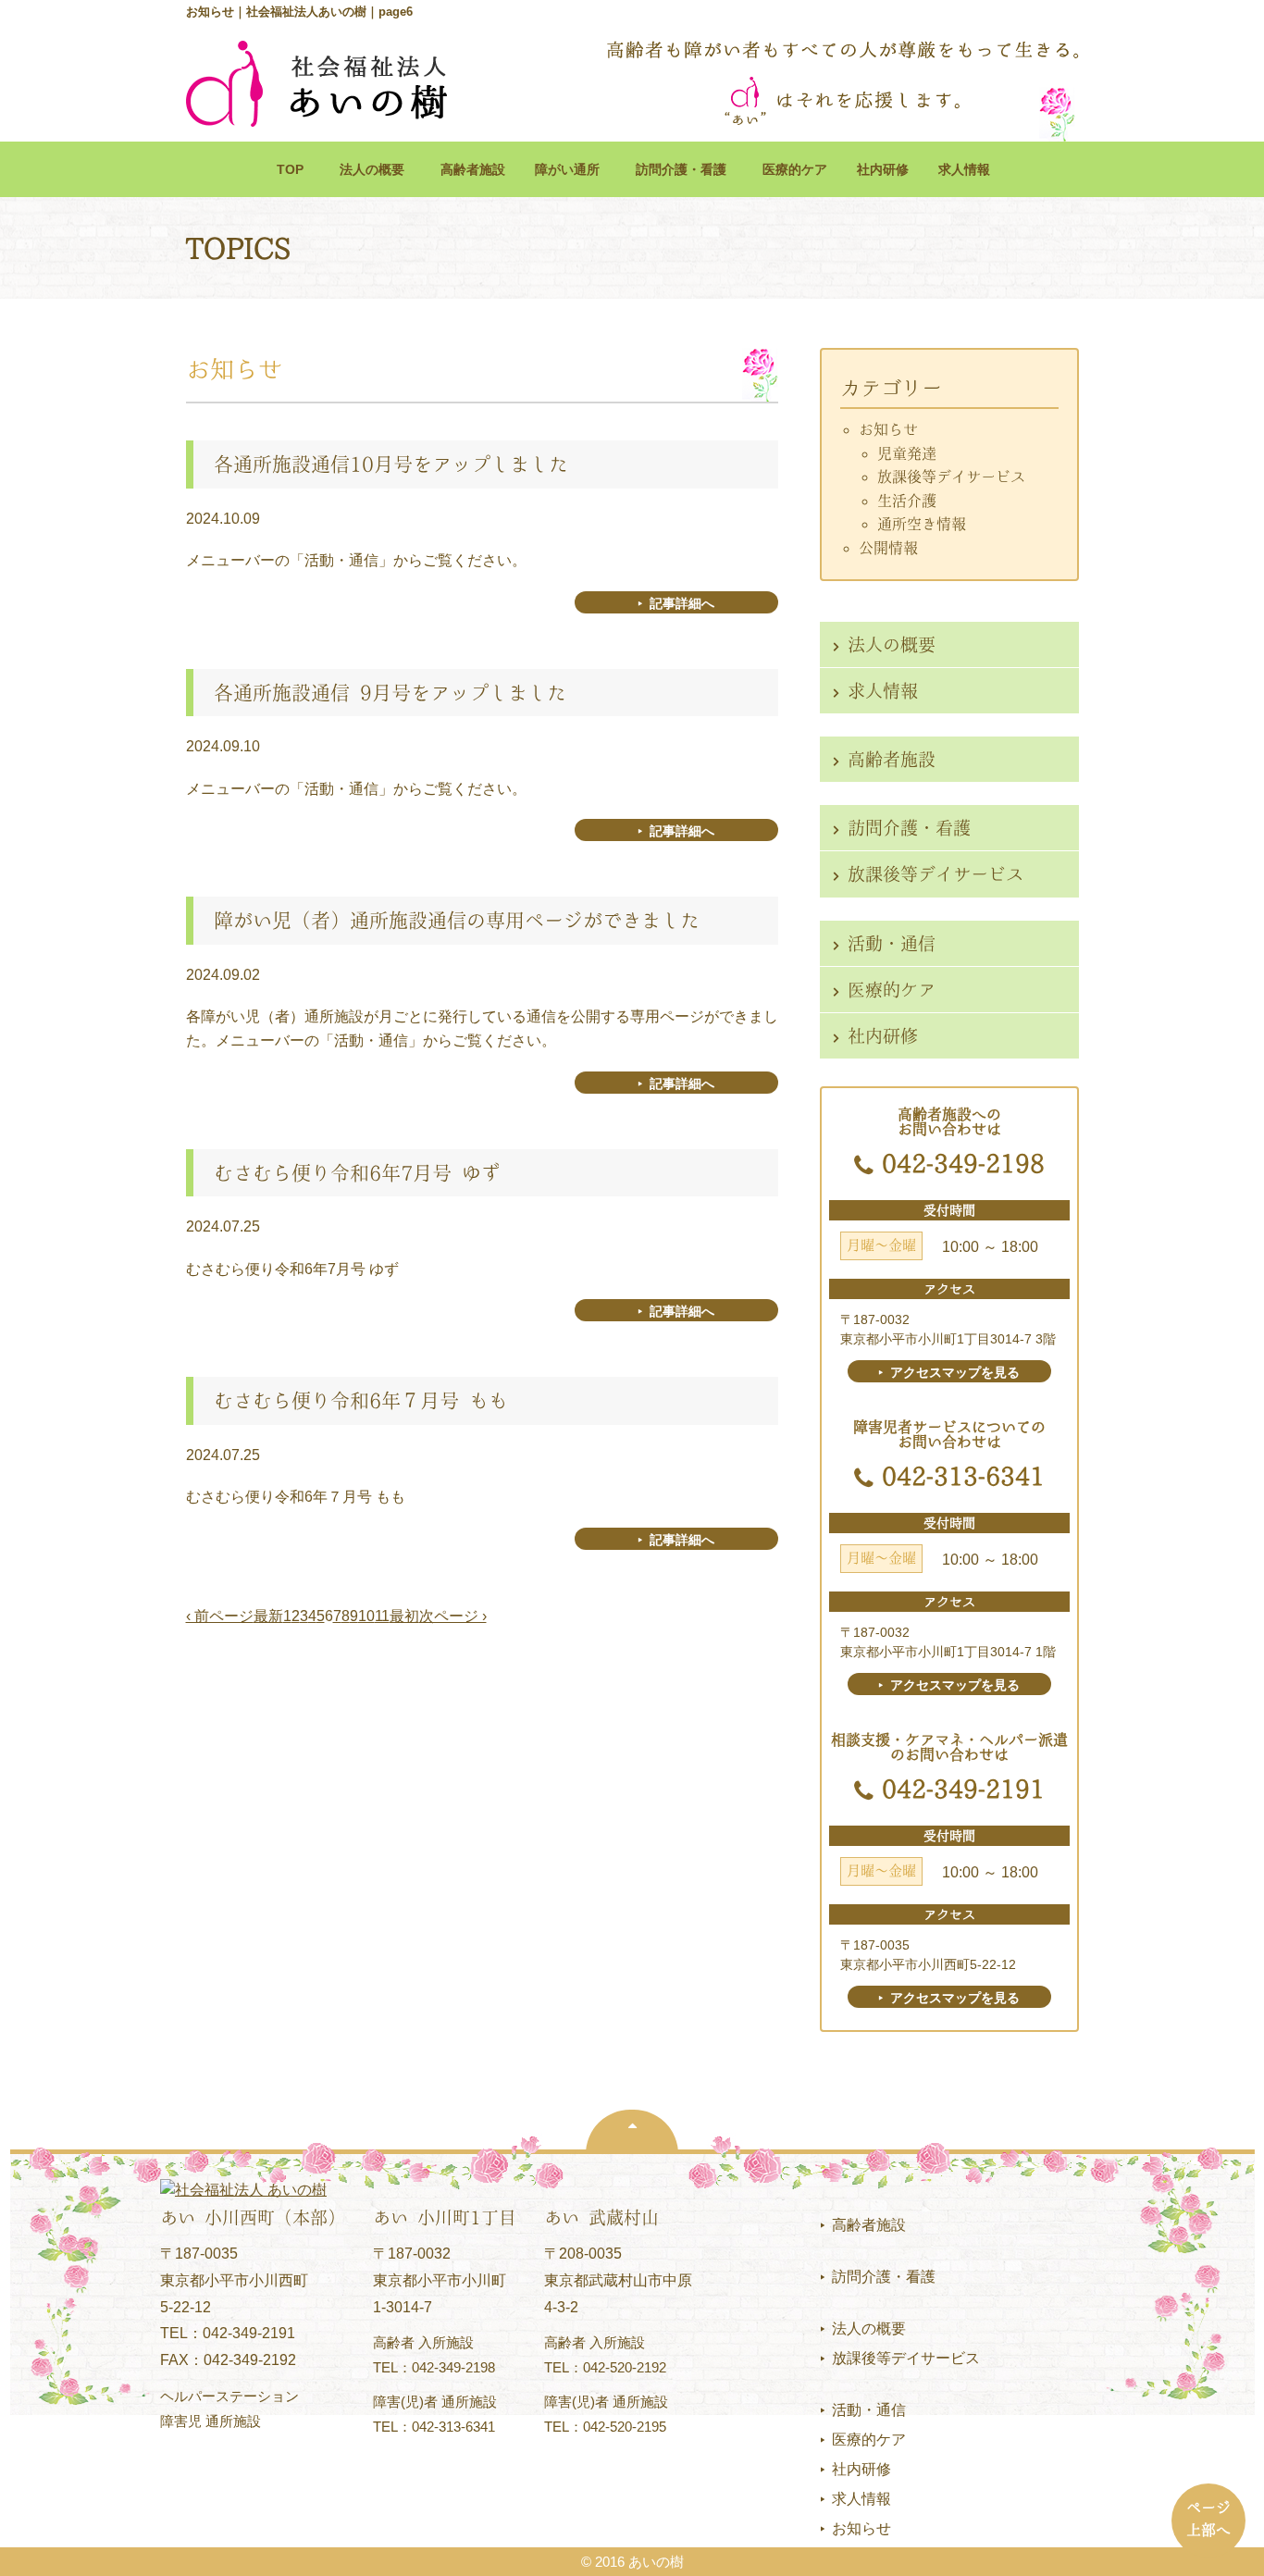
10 (366, 1616)
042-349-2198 (963, 1163)
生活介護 (907, 501)
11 (382, 1616)
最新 (268, 1616)
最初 (404, 1616)
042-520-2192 (625, 2367)
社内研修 (883, 169)
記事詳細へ (682, 603)
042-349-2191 (963, 1789)
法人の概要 (378, 169)
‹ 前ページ (220, 1616)
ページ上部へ (1208, 2519)
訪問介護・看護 (688, 169)
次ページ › (453, 1616)
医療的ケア (795, 169)
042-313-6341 (963, 1476)
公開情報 (888, 548)
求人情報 (964, 169)
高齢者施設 (473, 169)
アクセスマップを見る (955, 1372)
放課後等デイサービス (951, 477)
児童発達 (907, 453)
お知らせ (888, 429)
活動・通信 (892, 943)
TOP (290, 169)
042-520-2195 (625, 2427)
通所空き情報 (922, 524)
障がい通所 (567, 169)
